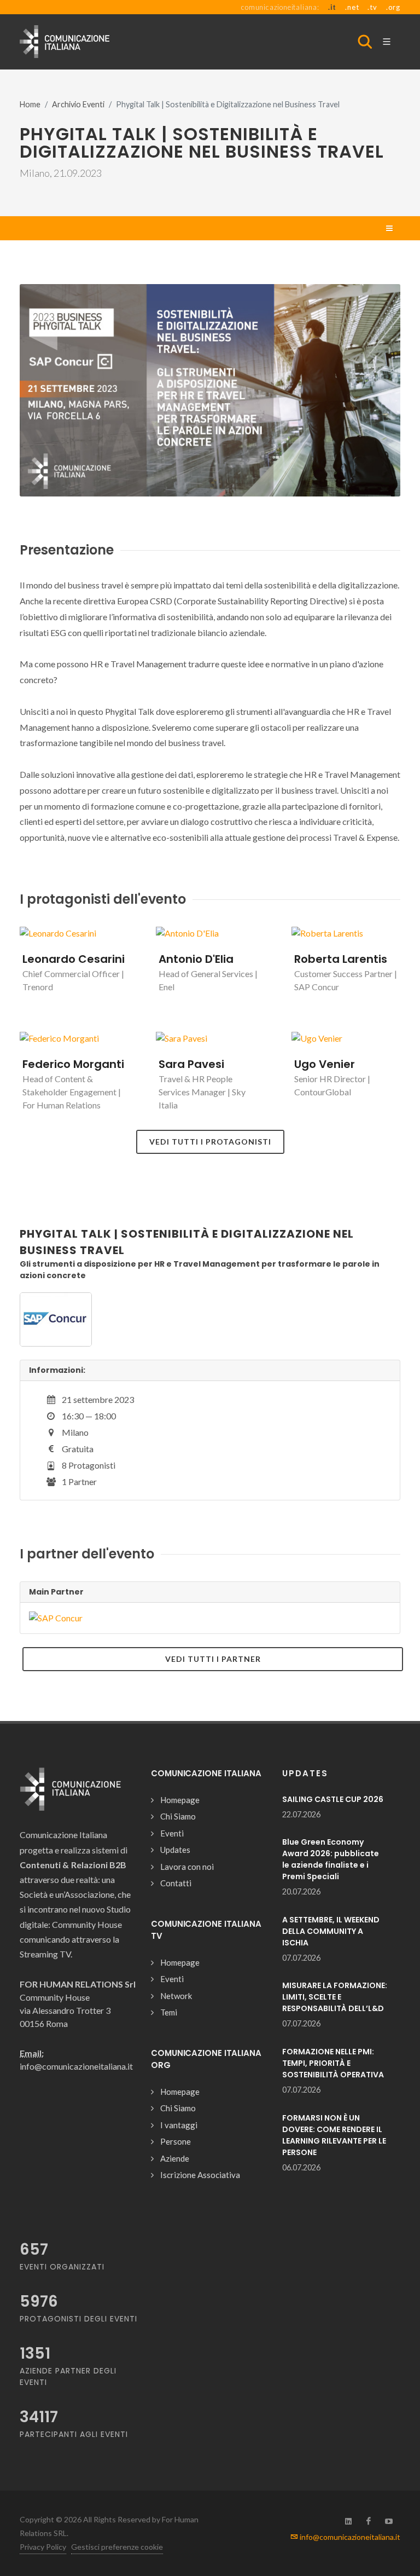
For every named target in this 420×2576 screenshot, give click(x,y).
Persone (176, 2141)
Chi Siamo (178, 1816)
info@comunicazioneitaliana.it (349, 2537)
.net (352, 7)
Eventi (172, 1833)
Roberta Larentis (341, 959)
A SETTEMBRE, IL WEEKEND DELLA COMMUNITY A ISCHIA (331, 1931)
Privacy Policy (43, 2547)
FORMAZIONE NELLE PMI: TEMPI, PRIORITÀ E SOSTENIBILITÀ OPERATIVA (333, 2063)
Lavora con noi (187, 1867)
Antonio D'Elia (196, 959)
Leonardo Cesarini (74, 959)
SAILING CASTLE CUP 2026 (333, 1799)
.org (393, 7)
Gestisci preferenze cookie (117, 2547)
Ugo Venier (325, 1064)
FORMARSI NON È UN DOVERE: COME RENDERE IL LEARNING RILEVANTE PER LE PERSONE (334, 2135)
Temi (169, 2012)
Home (30, 104)
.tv (372, 7)
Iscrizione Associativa (200, 2175)
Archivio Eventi (78, 104)
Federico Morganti (73, 1064)
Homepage (180, 1800)
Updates (175, 1850)
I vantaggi (179, 2125)
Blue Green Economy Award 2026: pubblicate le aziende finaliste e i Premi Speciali (331, 1859)
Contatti (176, 1883)
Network (176, 1996)
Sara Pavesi (191, 1064)
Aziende (175, 2158)
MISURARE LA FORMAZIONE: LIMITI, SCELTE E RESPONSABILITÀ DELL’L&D (335, 1997)
